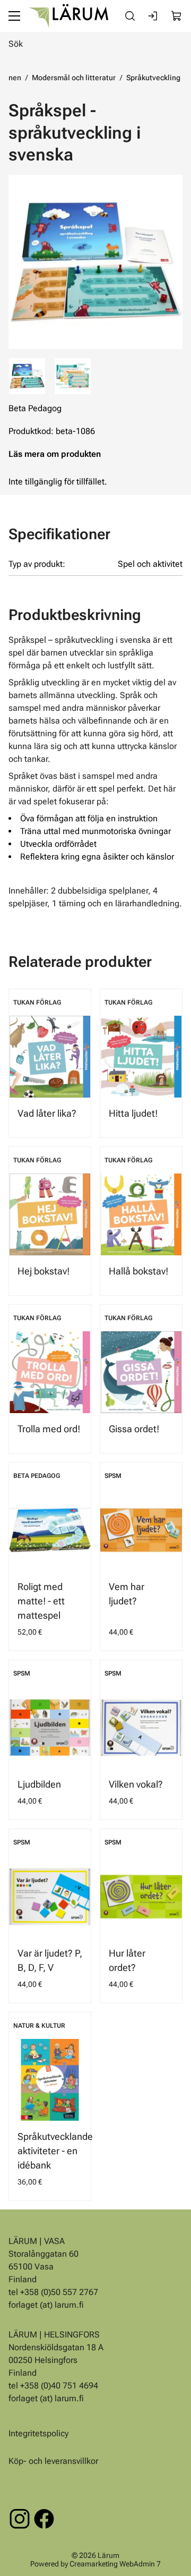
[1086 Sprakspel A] (95, 262)
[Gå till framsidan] (68, 16)
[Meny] (14, 16)
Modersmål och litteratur (74, 78)
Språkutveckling (153, 78)
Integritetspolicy (38, 2433)
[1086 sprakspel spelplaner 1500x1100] (73, 376)
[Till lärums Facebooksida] (44, 2519)
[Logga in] (153, 16)
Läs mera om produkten (55, 454)
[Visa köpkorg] (177, 16)
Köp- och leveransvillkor (53, 2461)
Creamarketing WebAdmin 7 (115, 2563)
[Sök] (130, 16)
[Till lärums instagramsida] (20, 2519)
